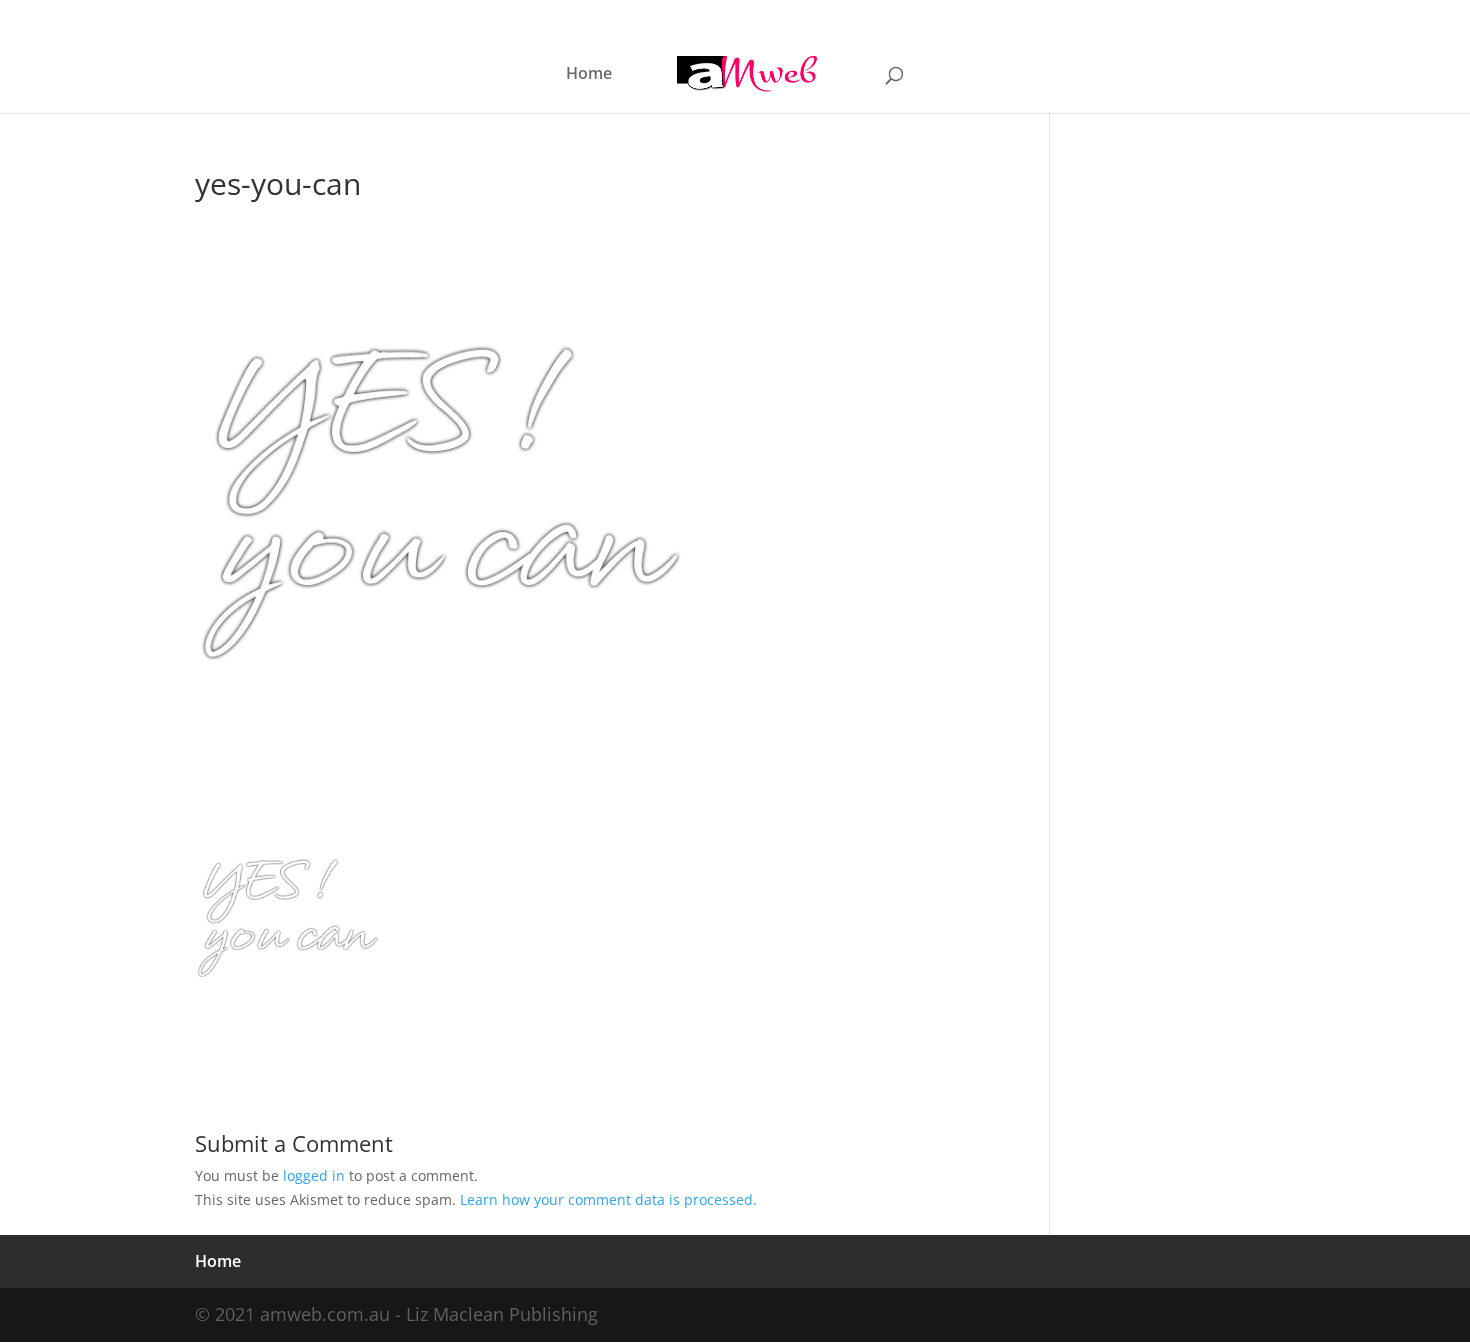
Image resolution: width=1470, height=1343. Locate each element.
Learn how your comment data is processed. (608, 1199)
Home (589, 75)
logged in (314, 1175)
